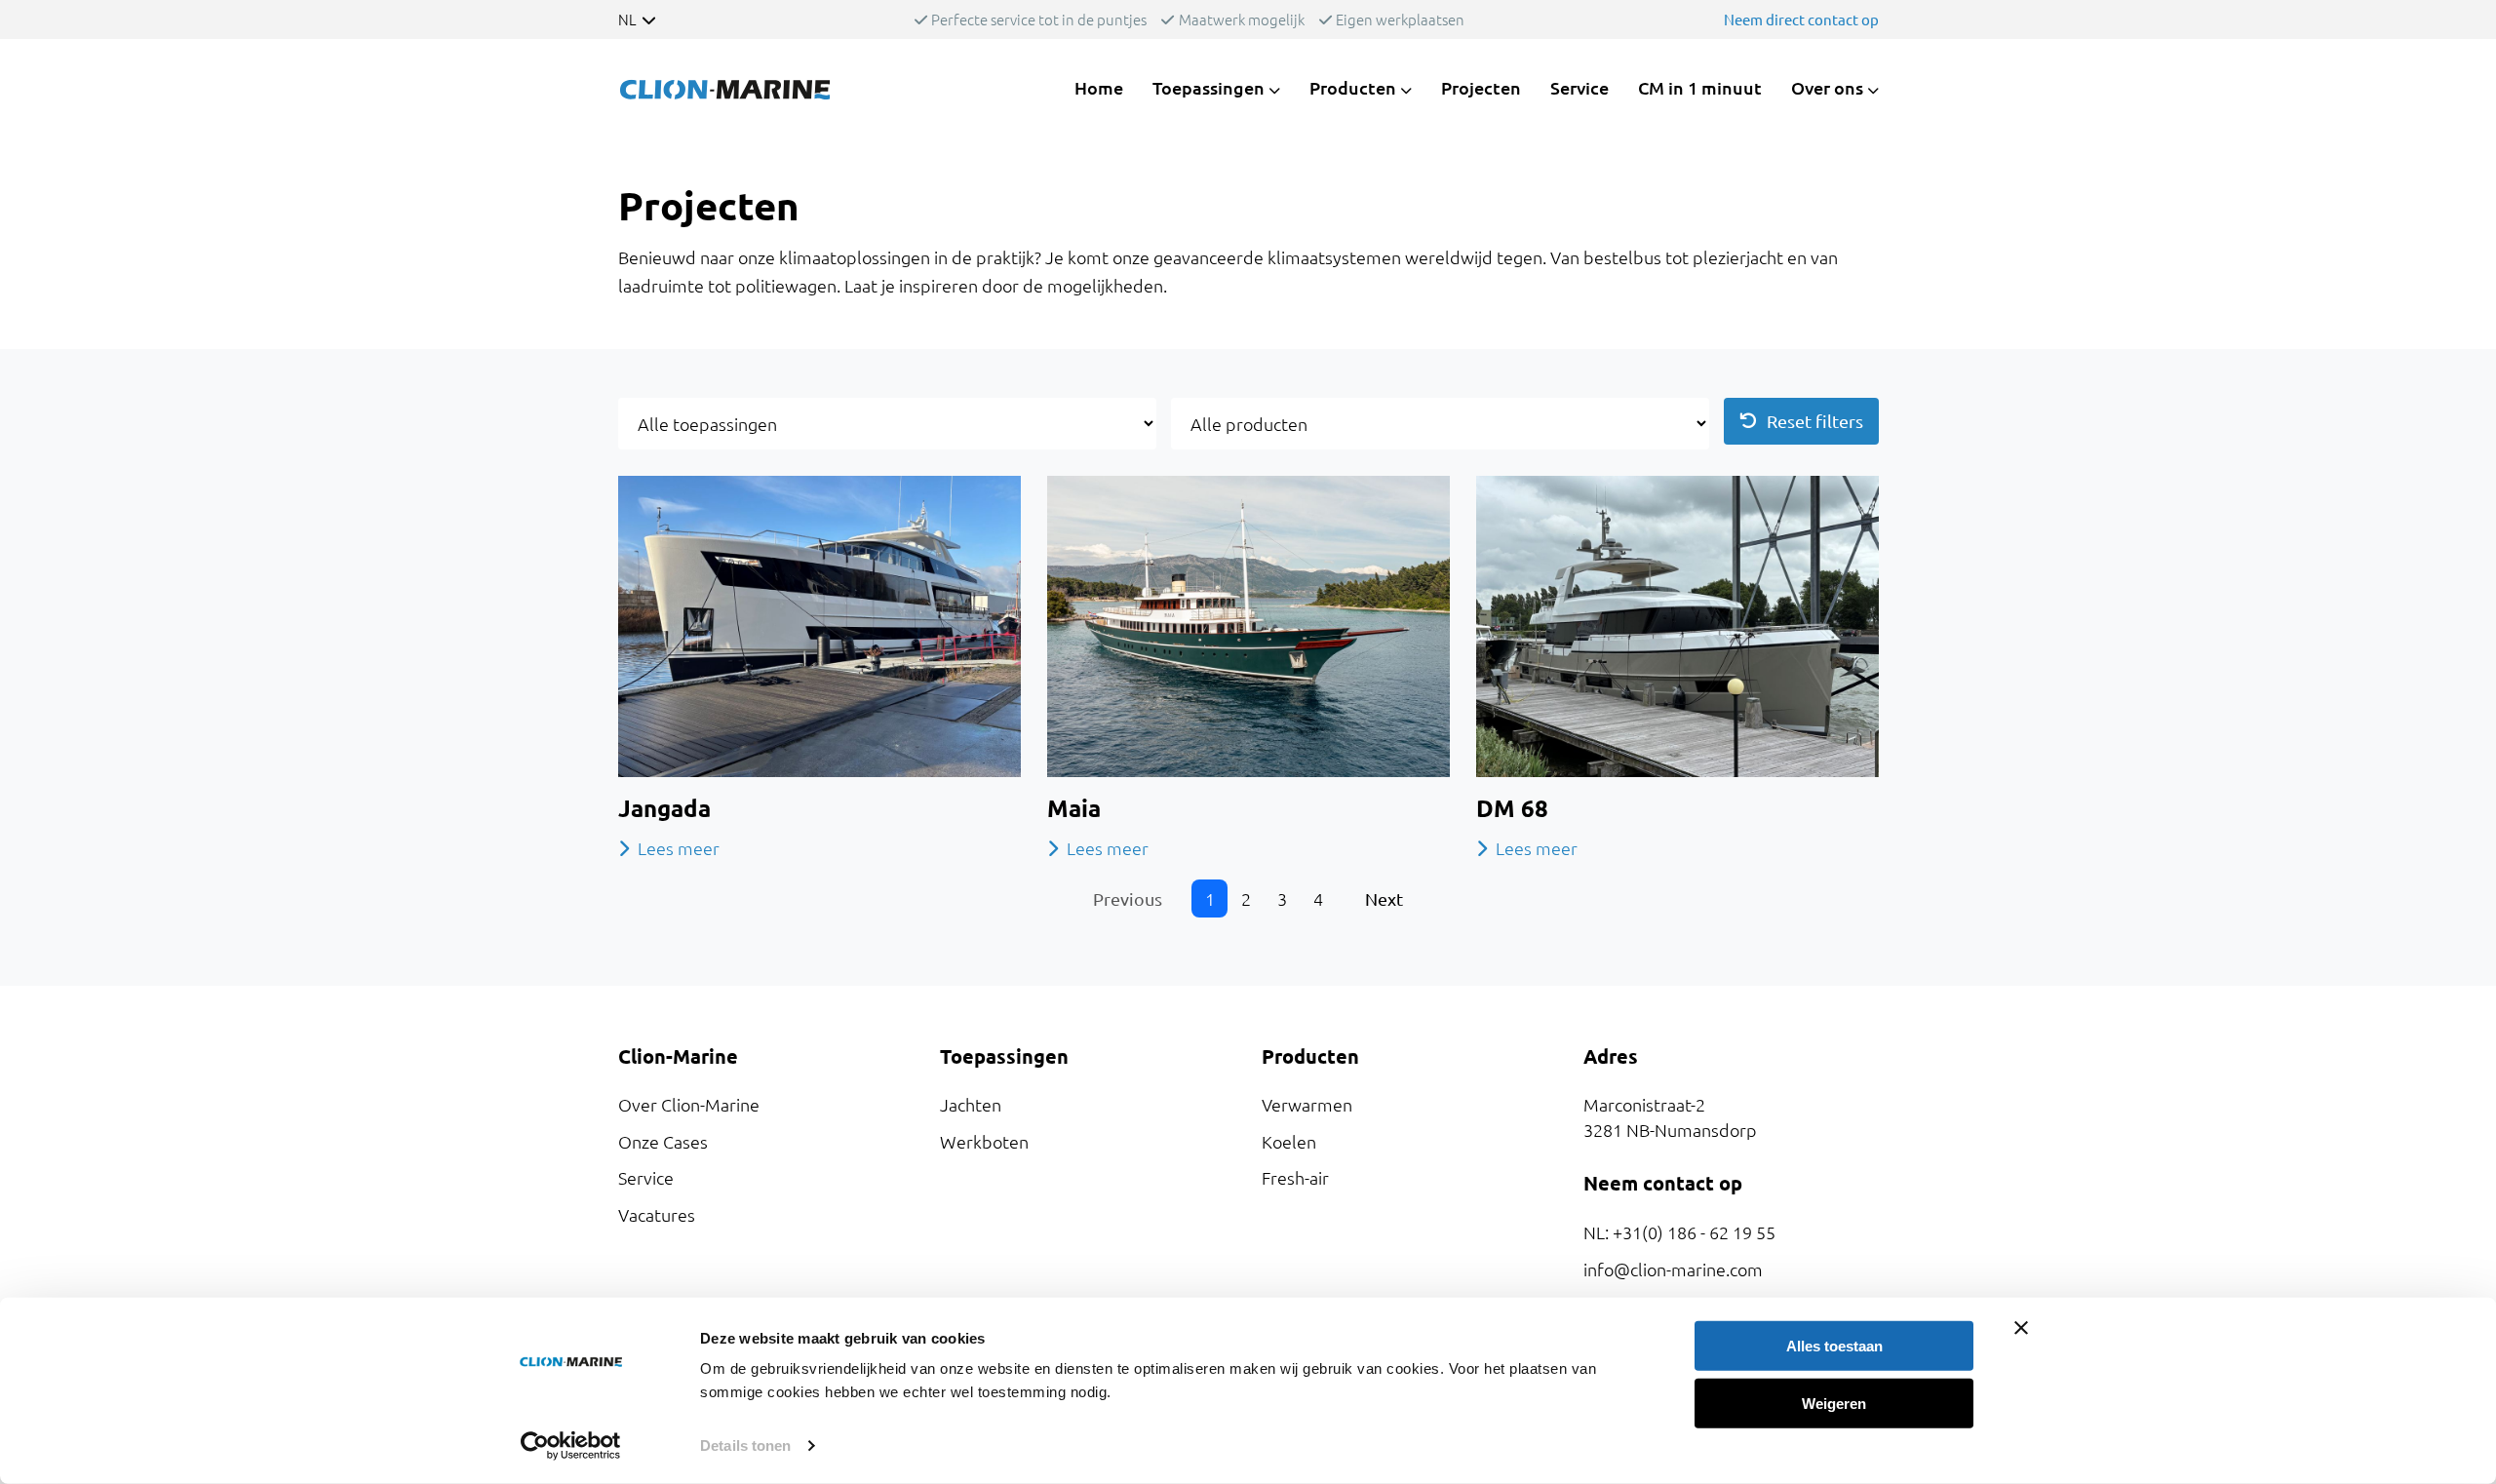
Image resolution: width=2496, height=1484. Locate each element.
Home (1099, 87)
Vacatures (657, 1214)
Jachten (971, 1104)
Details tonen (745, 1445)
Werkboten (984, 1141)
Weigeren (1834, 1403)
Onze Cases (663, 1141)
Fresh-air (1295, 1177)
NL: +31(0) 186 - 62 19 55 (1679, 1232)
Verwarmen (1307, 1104)
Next (1384, 898)
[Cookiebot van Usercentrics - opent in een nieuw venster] (571, 1446)
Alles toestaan (1834, 1346)
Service (1579, 87)
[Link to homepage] (725, 87)
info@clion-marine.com (1673, 1269)
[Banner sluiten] (2021, 1328)
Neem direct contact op (1801, 19)
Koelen (1289, 1141)
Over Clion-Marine (689, 1104)
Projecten (1481, 87)
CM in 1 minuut (1700, 87)
